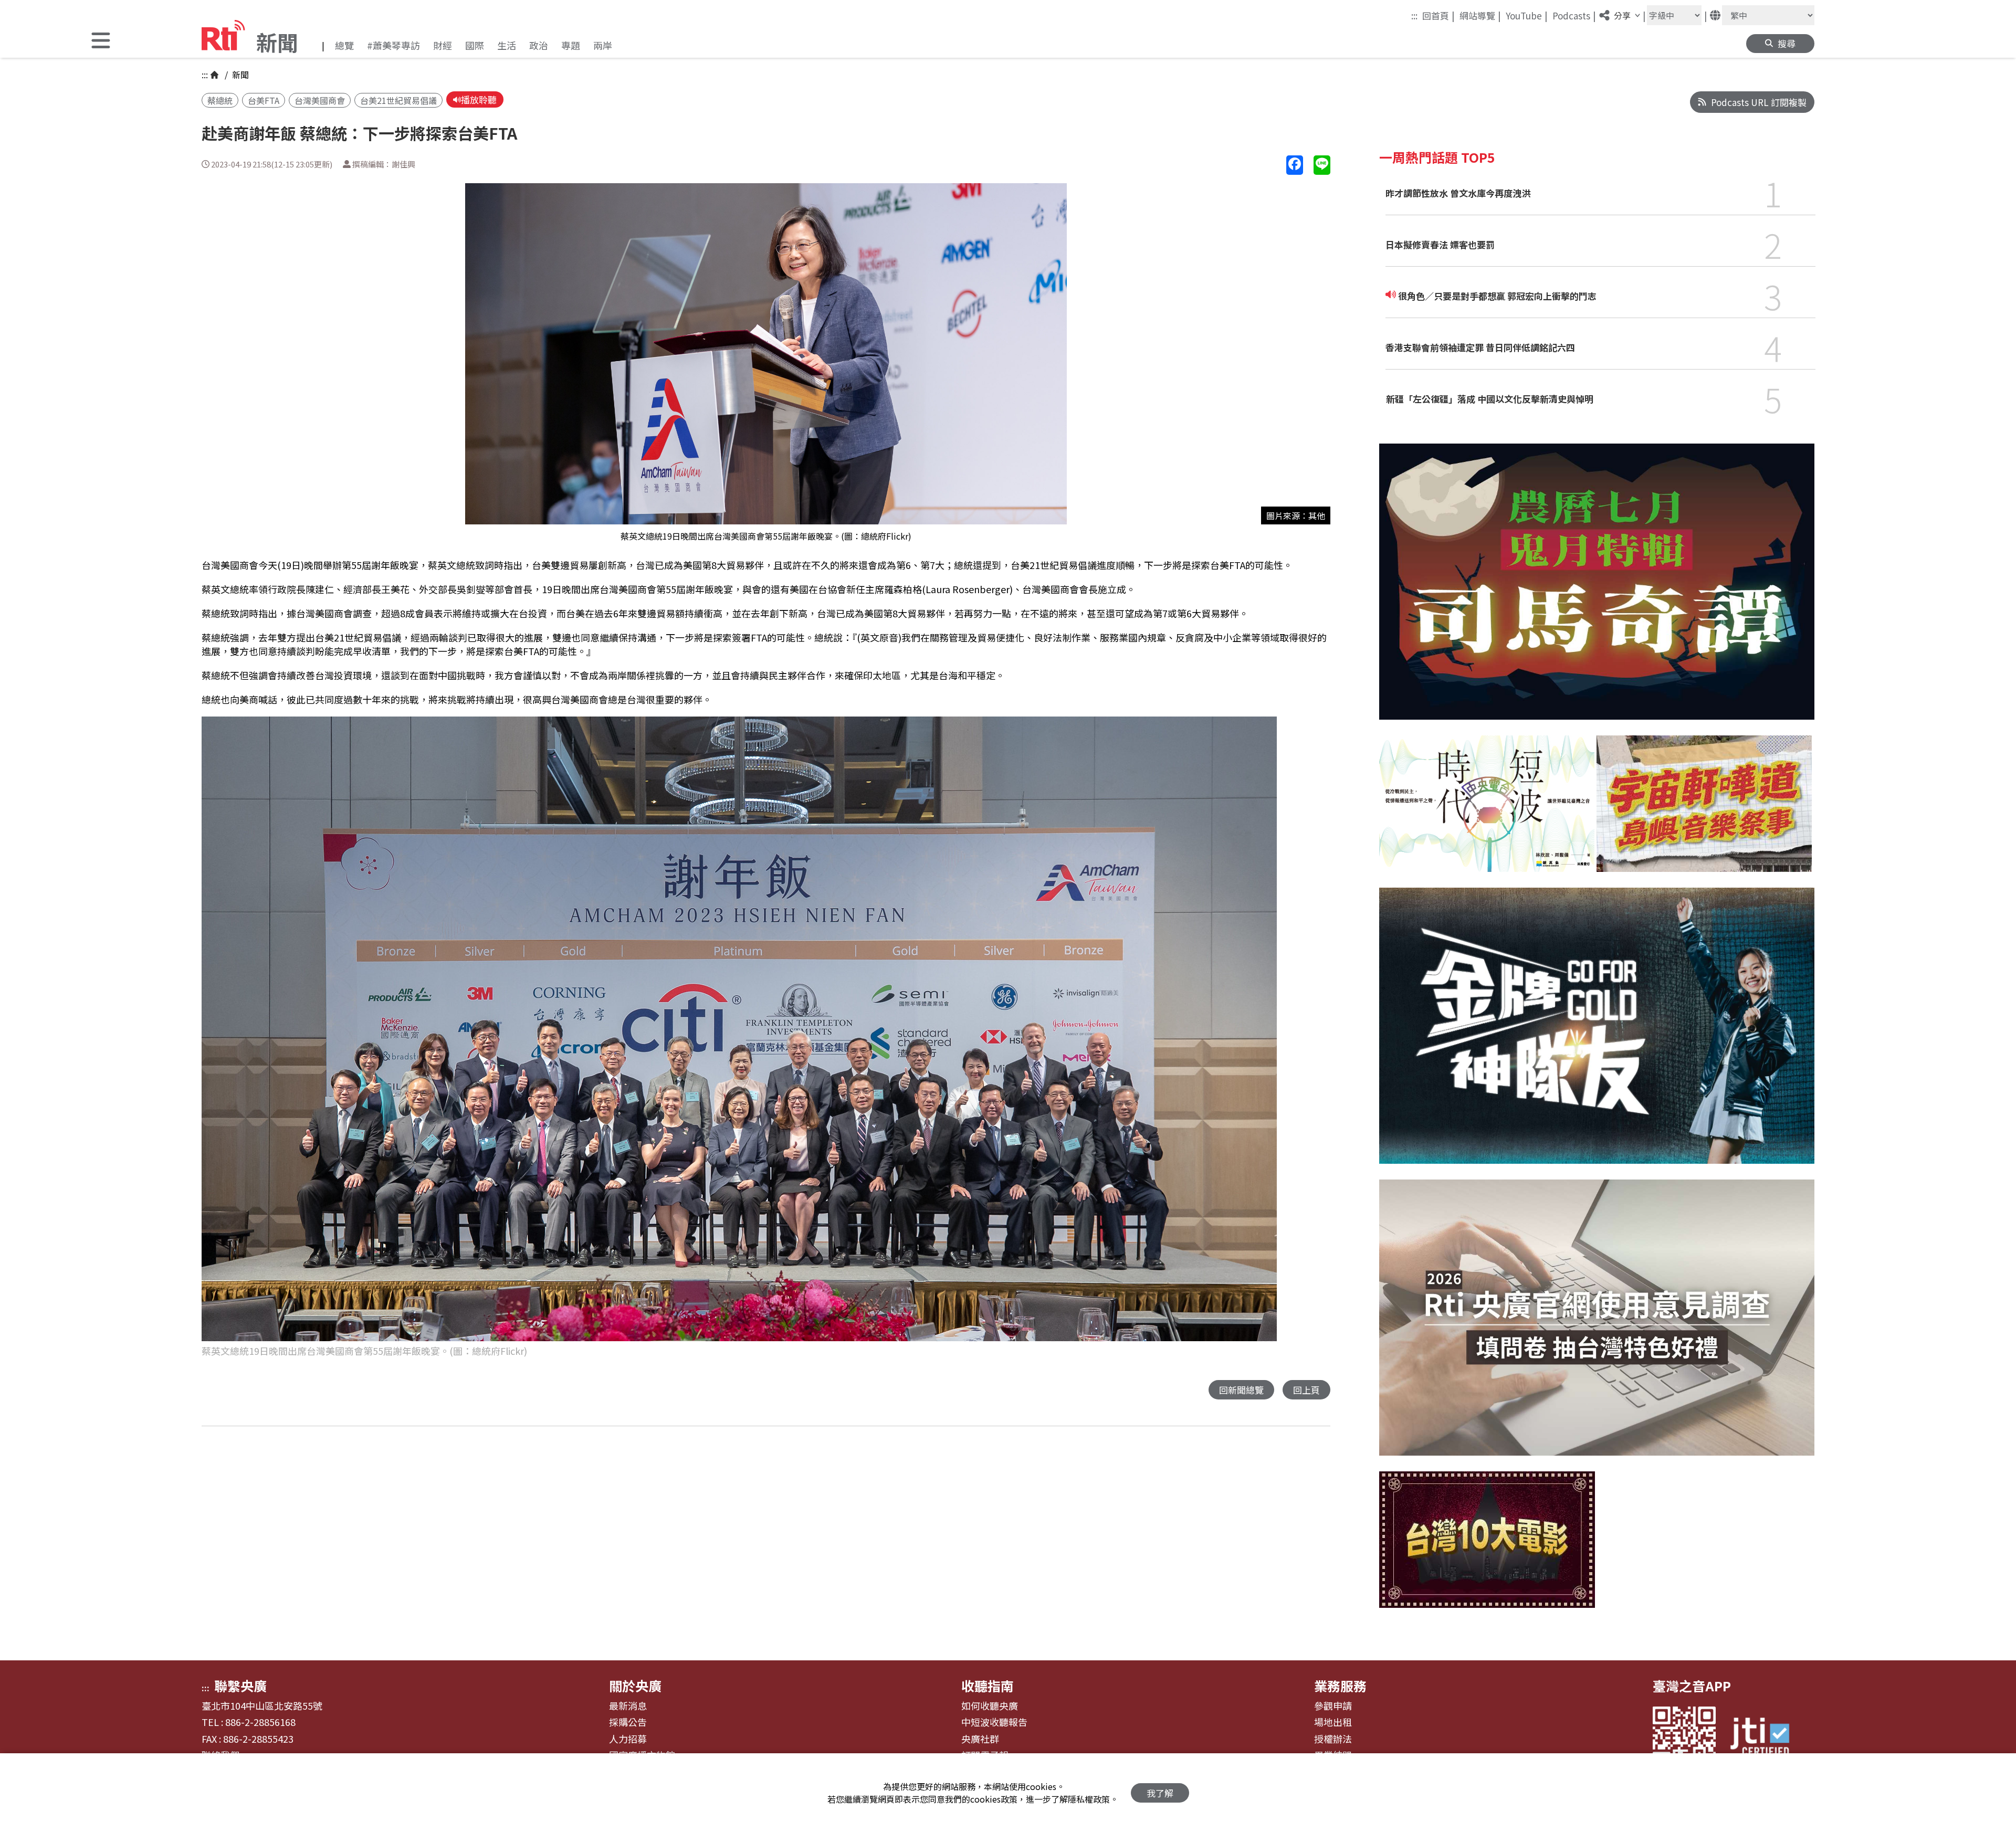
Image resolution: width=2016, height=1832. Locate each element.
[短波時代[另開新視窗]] (1487, 812)
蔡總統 (220, 100)
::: (1414, 15)
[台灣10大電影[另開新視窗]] (1487, 1547)
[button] (101, 42)
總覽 (344, 45)
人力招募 (628, 1739)
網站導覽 (1480, 15)
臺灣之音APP (1692, 1686)
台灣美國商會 (320, 100)
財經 (443, 45)
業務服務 (1340, 1686)
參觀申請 (1333, 1706)
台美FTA (264, 100)
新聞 (239, 75)
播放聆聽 (479, 99)
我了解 (1160, 1793)
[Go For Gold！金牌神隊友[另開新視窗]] (1597, 1034)
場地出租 (1333, 1722)
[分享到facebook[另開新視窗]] (1295, 165)
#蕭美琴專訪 (393, 45)
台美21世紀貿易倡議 (398, 100)
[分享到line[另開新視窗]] (1322, 165)
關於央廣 (635, 1686)
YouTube (1527, 15)
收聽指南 (988, 1686)
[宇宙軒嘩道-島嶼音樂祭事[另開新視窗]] (1704, 812)
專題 (571, 45)
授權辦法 (1333, 1739)
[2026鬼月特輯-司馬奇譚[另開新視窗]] (1597, 589)
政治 (539, 45)
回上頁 (1306, 1390)
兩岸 (603, 45)
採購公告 (628, 1722)
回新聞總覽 (1241, 1390)
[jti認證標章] (1766, 1738)
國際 (475, 45)
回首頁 (1438, 15)
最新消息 (628, 1706)
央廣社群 (980, 1739)
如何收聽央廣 (990, 1706)
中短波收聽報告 (994, 1722)
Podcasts (1574, 15)
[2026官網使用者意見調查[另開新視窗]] (1597, 1325)
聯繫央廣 (240, 1686)
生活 (507, 45)
